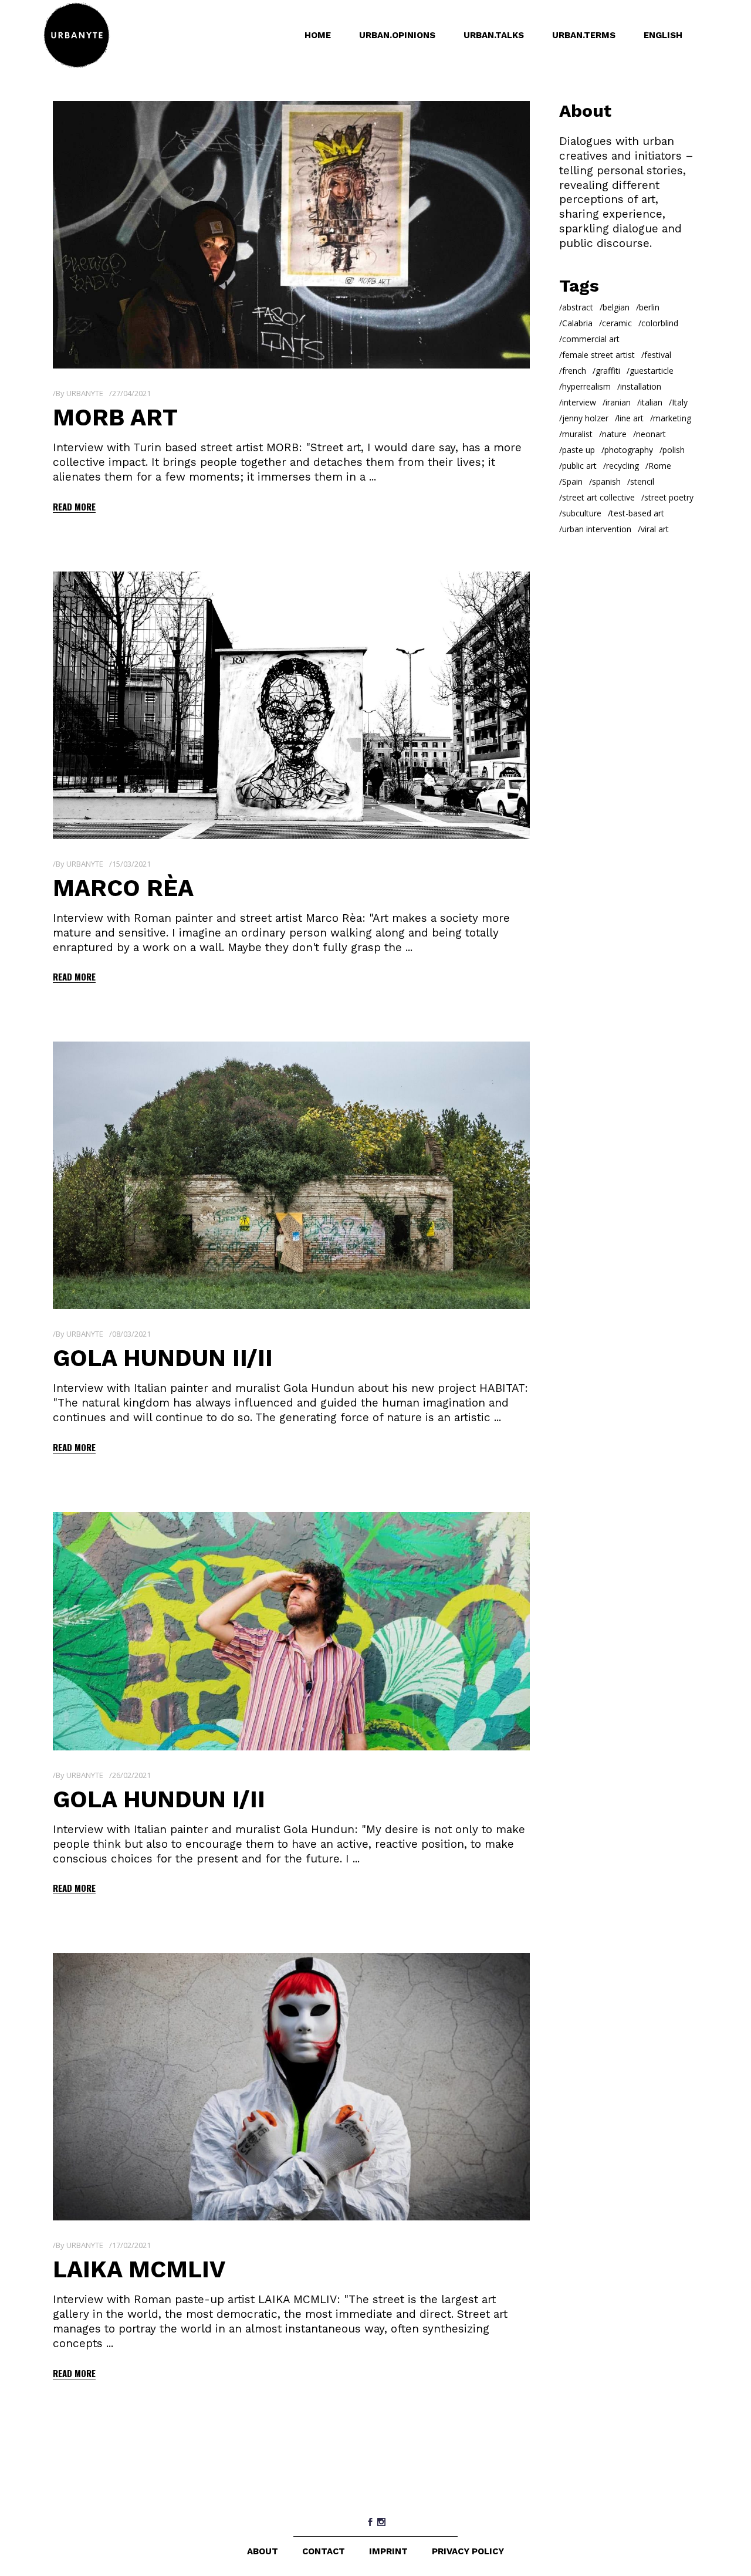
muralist (577, 434)
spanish (606, 481)
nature (614, 434)
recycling (623, 466)
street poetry (669, 497)
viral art (655, 529)
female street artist (598, 355)
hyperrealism (586, 386)
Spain (572, 481)
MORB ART (115, 417)
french (574, 371)
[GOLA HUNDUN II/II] (291, 1175)
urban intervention (597, 529)
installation (641, 386)
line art (631, 418)
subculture (582, 513)
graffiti (608, 371)
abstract (578, 307)
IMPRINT (388, 2551)
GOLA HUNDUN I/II (159, 1799)
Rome (660, 466)
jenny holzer (585, 418)
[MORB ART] (291, 235)
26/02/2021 (131, 1775)
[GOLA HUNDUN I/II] (291, 1631)
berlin (649, 307)
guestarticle (652, 371)
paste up (579, 450)
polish (674, 450)
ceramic (617, 323)
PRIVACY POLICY (468, 2551)
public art (579, 466)
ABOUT (263, 2551)
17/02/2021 (131, 2245)
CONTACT (324, 2551)
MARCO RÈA (123, 888)
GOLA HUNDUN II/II (163, 1358)
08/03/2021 (131, 1334)
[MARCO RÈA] (291, 705)
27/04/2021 (131, 393)
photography (629, 450)
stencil (642, 481)
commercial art (591, 339)
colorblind (660, 323)
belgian (616, 307)
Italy (680, 402)
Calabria (577, 323)
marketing (672, 418)
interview (579, 402)
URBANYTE (85, 393)
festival (658, 355)
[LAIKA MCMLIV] (291, 2087)
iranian (618, 402)
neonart (651, 434)
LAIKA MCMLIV (139, 2269)
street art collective (598, 497)
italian (651, 402)
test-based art (637, 513)
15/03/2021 (131, 864)
